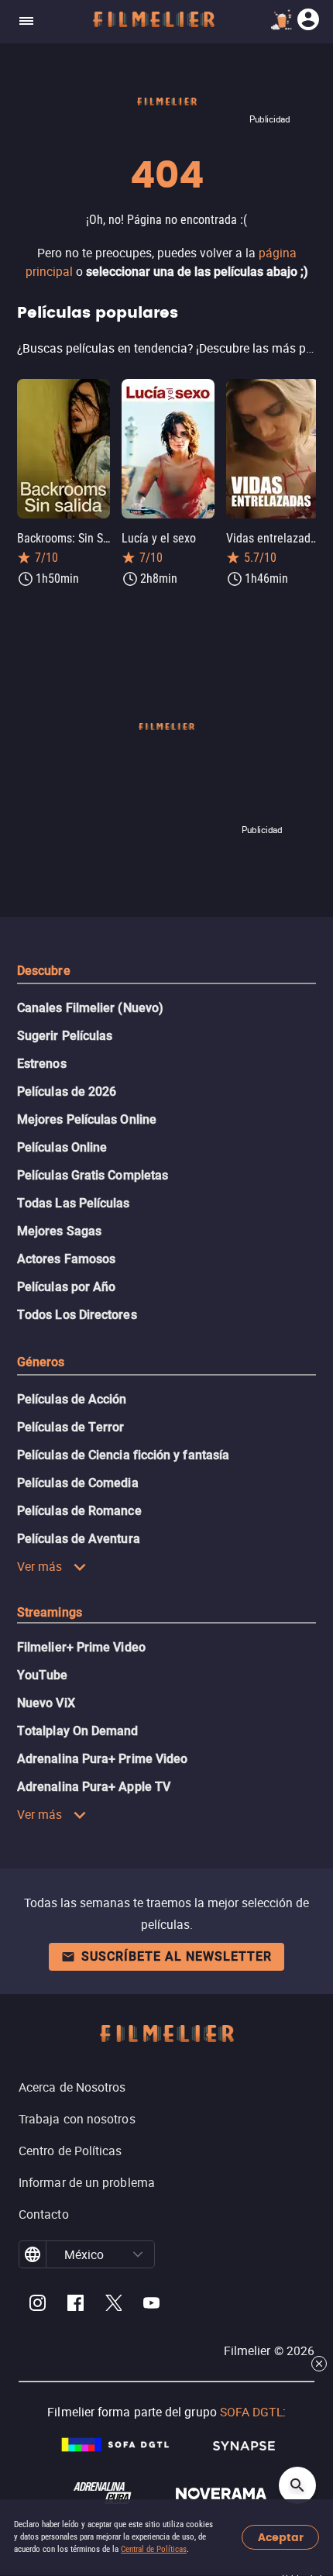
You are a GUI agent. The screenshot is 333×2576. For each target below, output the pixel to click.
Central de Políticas (154, 2549)
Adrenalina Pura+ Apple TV (94, 1787)
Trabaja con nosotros (77, 2119)
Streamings (50, 1612)
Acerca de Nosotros (72, 2087)
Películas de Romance (79, 1511)
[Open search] (297, 2485)
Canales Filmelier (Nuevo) (90, 1008)
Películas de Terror (71, 1427)
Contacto (44, 2214)
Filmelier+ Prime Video (81, 1647)
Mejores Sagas (59, 1231)
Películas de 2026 (67, 1092)
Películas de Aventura (79, 1539)
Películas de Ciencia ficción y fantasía (123, 1455)
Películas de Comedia (78, 1483)
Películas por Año (66, 1287)
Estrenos (42, 1064)
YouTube (43, 1675)
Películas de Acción (72, 1399)
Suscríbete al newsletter (177, 1956)
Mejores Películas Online (87, 1119)
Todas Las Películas (74, 1203)
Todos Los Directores (77, 1315)
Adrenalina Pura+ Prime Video (102, 1759)
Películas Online (62, 1147)
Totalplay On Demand (78, 1731)
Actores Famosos (66, 1259)
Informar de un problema (87, 2182)
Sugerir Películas (65, 1036)
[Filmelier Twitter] (113, 2305)
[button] (138, 2254)
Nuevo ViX (46, 1703)
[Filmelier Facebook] (76, 2305)
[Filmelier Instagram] (38, 2305)
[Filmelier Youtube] (151, 2305)
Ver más (40, 1566)
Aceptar (281, 2538)
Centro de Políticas (70, 2151)
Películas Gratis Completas (93, 1175)
